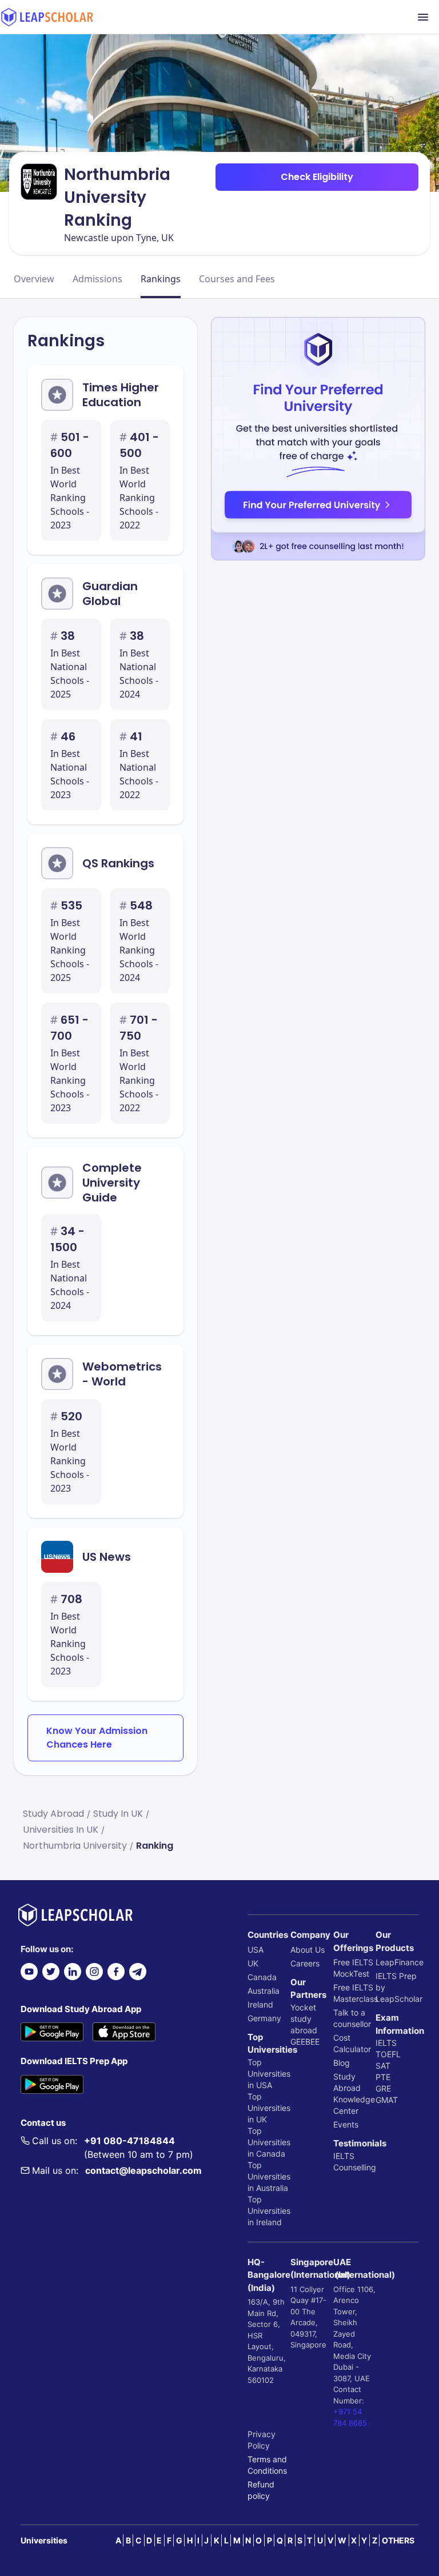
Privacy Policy (262, 2440)
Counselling (355, 2167)
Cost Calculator (352, 2043)
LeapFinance (397, 1962)
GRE (383, 2088)
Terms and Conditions (267, 2465)
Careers (305, 1963)
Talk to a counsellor (352, 2018)
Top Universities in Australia (269, 2176)
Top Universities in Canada (269, 2142)
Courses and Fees (237, 279)
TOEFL (388, 2054)
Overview (34, 279)
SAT (383, 2066)
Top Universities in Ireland (269, 2211)
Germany (264, 2018)
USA (256, 1950)
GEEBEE (305, 2042)
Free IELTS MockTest (353, 1968)
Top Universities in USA (269, 2074)
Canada (262, 1977)
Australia (264, 1991)
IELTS (344, 2156)
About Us (308, 1950)
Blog (342, 2063)
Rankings (161, 279)
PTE (383, 2077)
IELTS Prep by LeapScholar (397, 1987)
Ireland (260, 2004)
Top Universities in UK (269, 2108)
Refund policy (261, 2490)
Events (346, 2124)
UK (253, 1963)
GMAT (387, 2100)
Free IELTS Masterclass (355, 1993)
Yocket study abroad (304, 2019)
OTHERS (398, 2540)
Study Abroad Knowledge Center (354, 2094)
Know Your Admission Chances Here (97, 1738)
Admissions (97, 279)
